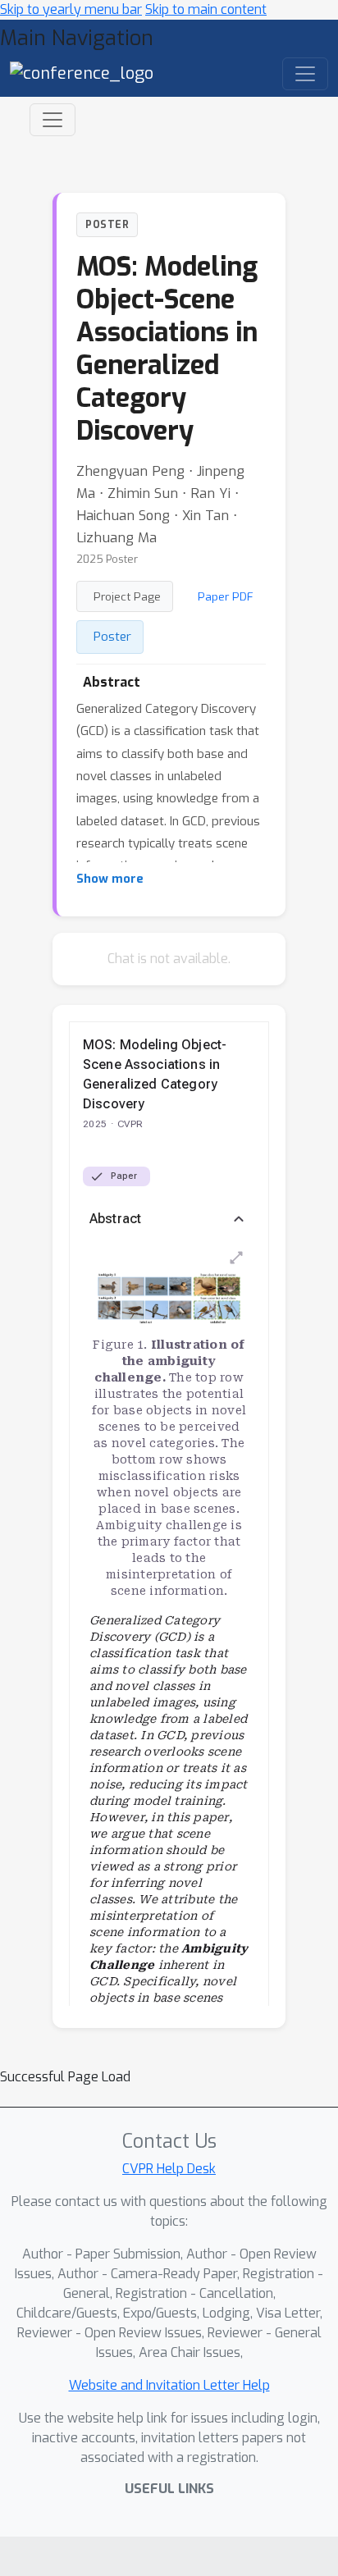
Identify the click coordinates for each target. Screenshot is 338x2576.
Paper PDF (226, 596)
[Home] (82, 73)
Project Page (127, 596)
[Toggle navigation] (53, 120)
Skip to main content (206, 9)
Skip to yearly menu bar (71, 9)
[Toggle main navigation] (305, 74)
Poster (112, 637)
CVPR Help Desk (169, 2169)
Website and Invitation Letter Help (169, 2385)
